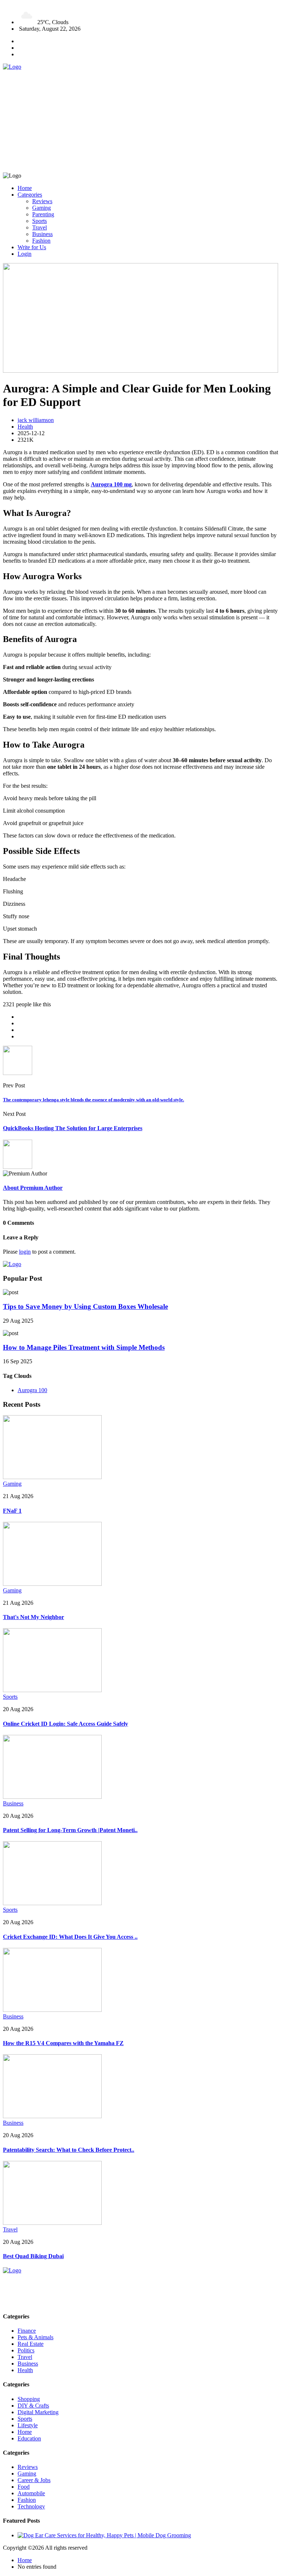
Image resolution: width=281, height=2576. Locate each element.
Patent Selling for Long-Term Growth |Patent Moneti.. (70, 1830)
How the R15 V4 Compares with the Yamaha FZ (63, 2043)
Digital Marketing (38, 2412)
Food (24, 2487)
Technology (31, 2506)
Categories (30, 195)
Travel (40, 227)
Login (25, 254)
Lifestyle (28, 2425)
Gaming (42, 208)
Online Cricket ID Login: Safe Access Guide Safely (65, 1724)
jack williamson (36, 420)
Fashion (41, 241)
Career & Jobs (34, 2480)
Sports (40, 221)
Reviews (42, 201)
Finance (27, 2331)
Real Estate (31, 2344)
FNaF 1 (12, 1511)
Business (42, 234)
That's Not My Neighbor (33, 1617)
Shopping (29, 2399)
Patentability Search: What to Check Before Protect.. (69, 2150)
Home (25, 188)
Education (29, 2438)
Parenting (43, 214)
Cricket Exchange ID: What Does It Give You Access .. (70, 1937)
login (25, 1252)
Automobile (31, 2493)
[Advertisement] (140, 121)
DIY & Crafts (33, 2406)
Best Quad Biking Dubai (33, 2256)
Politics (26, 2350)
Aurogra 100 (32, 1390)
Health (25, 427)
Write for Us (32, 247)
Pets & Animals (35, 2337)
